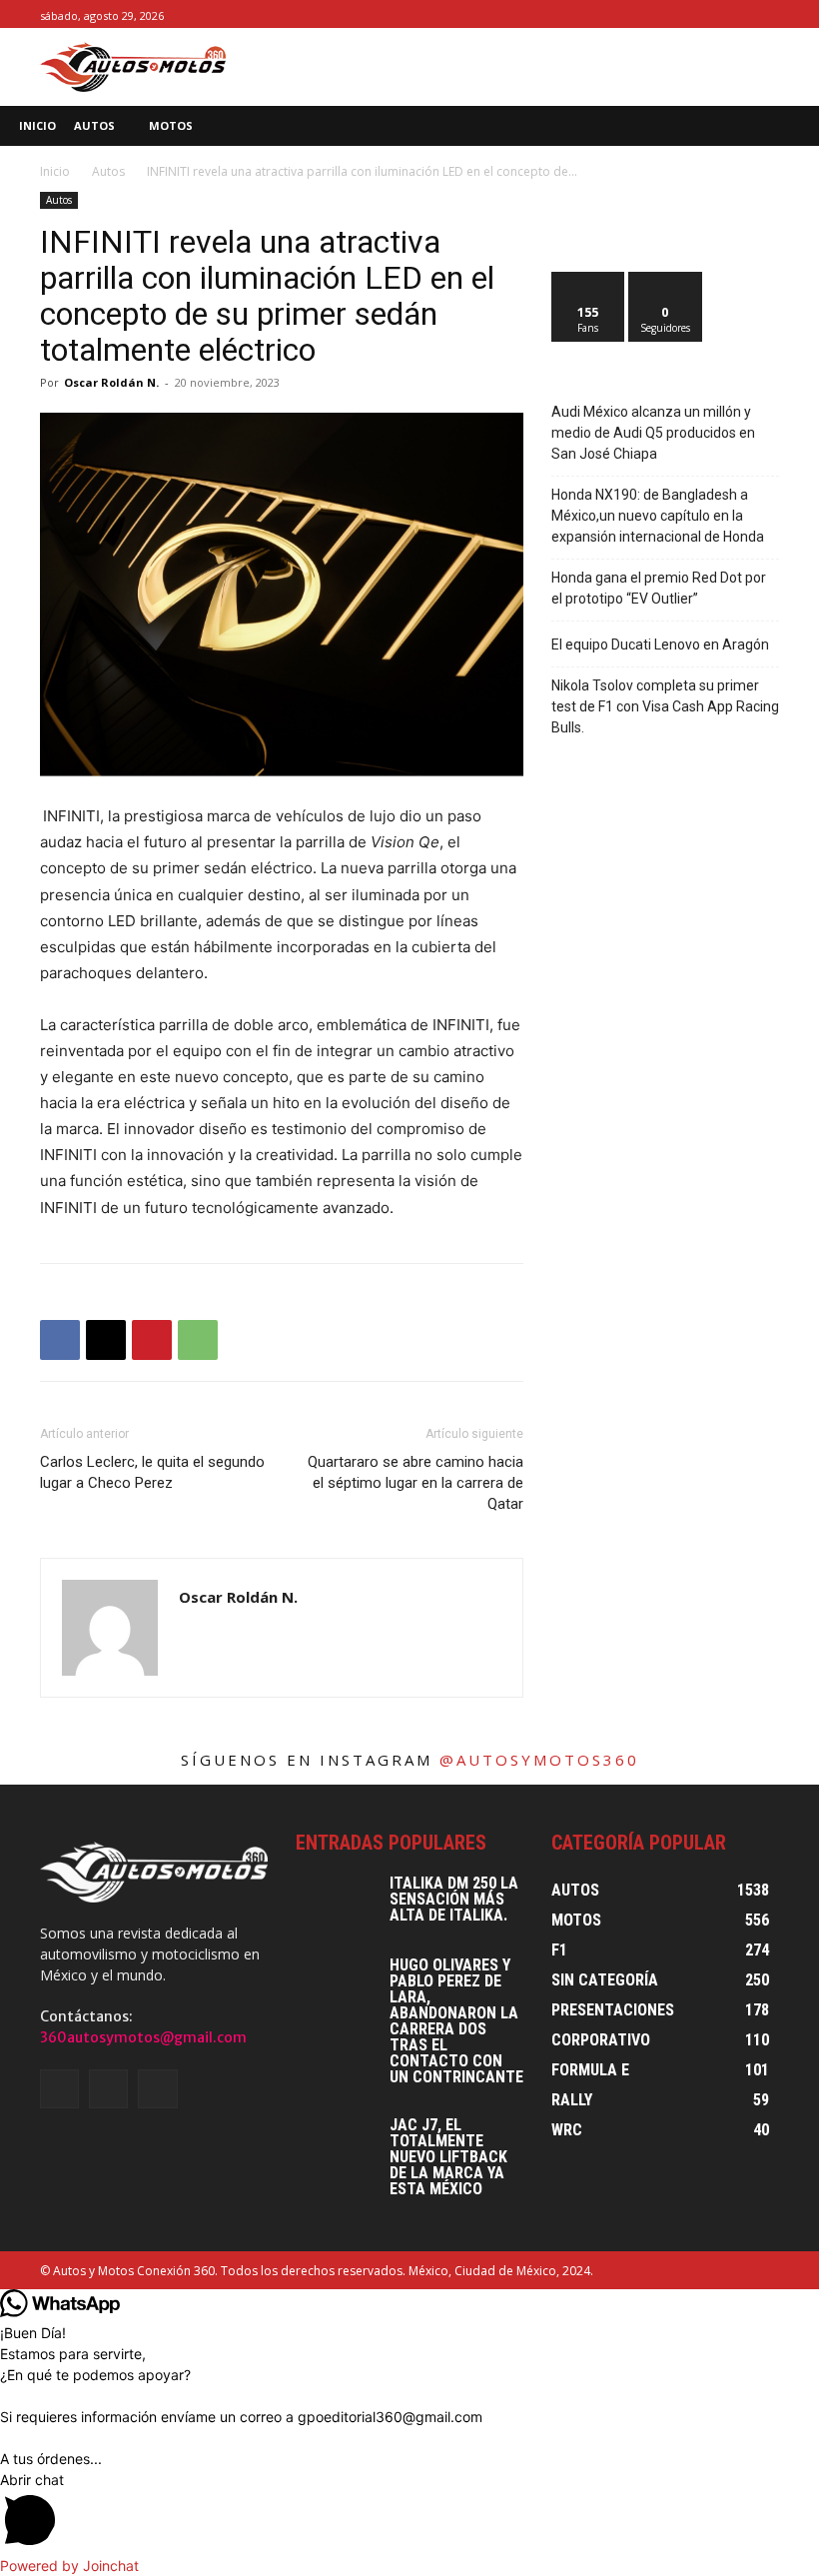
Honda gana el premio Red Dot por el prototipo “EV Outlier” (659, 588)
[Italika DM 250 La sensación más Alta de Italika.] (336, 1904)
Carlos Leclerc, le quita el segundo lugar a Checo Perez (152, 1472)
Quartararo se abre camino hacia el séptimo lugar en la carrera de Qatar (415, 1483)
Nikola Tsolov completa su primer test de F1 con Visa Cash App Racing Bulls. (665, 706)
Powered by (69, 2566)
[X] (768, 14)
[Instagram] (745, 14)
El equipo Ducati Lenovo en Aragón (660, 644)
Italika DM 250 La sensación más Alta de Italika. (454, 1899)
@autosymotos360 (539, 1760)
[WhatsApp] (198, 1340)
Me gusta (589, 279)
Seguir (666, 279)
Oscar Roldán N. (111, 382)
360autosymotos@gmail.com (143, 2037)
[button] (790, 126)
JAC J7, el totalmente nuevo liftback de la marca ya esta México (448, 2157)
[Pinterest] (152, 1340)
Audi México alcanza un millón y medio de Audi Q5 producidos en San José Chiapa (653, 433)
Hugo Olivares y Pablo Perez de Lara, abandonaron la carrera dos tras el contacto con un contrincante (456, 2021)
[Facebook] (723, 14)
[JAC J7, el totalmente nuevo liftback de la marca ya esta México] (336, 2145)
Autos (108, 171)
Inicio (55, 171)
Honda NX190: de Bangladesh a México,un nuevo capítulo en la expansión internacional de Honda (658, 516)
